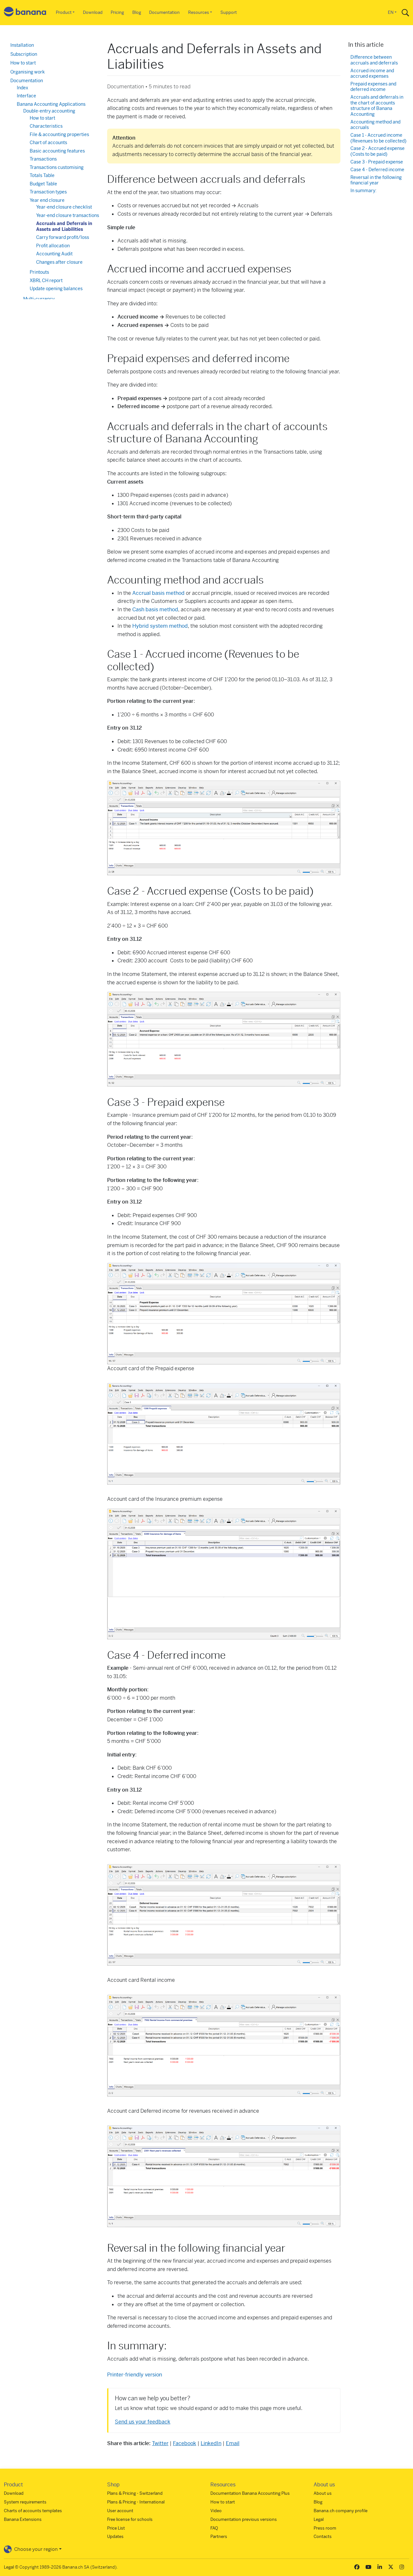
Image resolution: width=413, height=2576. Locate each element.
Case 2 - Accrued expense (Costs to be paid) (378, 151)
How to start (23, 63)
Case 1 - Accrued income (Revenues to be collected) (378, 138)
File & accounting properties (59, 134)
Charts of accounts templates (33, 2511)
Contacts (323, 2537)
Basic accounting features (57, 151)
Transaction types (48, 192)
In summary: (363, 191)
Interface (26, 96)
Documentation (164, 12)
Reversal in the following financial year (376, 180)
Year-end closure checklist (64, 207)
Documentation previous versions (244, 2519)
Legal (319, 2519)
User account (120, 2511)
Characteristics (46, 126)
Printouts (39, 272)
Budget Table (43, 184)
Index (22, 88)
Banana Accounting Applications (51, 104)
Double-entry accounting (49, 111)
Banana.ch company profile (341, 2511)
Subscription (24, 54)
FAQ (214, 2528)
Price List (116, 2528)
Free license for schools (130, 2519)
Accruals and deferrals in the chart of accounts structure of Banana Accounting (377, 106)
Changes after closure (59, 262)
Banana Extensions (23, 2519)
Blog (137, 12)
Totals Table (42, 175)
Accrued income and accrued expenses (372, 74)
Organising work (28, 72)
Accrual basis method (158, 593)
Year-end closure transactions (68, 215)
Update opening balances (56, 289)
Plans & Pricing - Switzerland (135, 2493)
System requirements (25, 2502)
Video (216, 2511)
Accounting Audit (54, 254)
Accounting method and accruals (375, 125)
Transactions (43, 159)
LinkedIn (211, 2443)
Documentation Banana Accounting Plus (250, 2493)
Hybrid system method (160, 626)
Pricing (117, 12)
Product (64, 12)
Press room (325, 2528)
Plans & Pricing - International (136, 2502)
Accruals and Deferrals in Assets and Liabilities (64, 226)
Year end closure (47, 200)
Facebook (185, 2443)
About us (323, 2493)
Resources (199, 12)
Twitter (160, 2443)
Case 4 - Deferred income (377, 170)
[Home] (25, 13)
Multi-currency (39, 299)
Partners (219, 2537)
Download (93, 12)
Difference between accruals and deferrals (374, 60)
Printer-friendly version (135, 2375)
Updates (115, 2537)
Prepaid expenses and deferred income (373, 87)
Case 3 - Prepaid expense (377, 162)
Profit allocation (53, 246)
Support (229, 12)
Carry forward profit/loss (63, 237)
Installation (22, 45)
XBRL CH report (46, 280)
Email (233, 2443)
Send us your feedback (143, 2422)
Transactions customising (57, 167)
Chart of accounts (48, 143)
